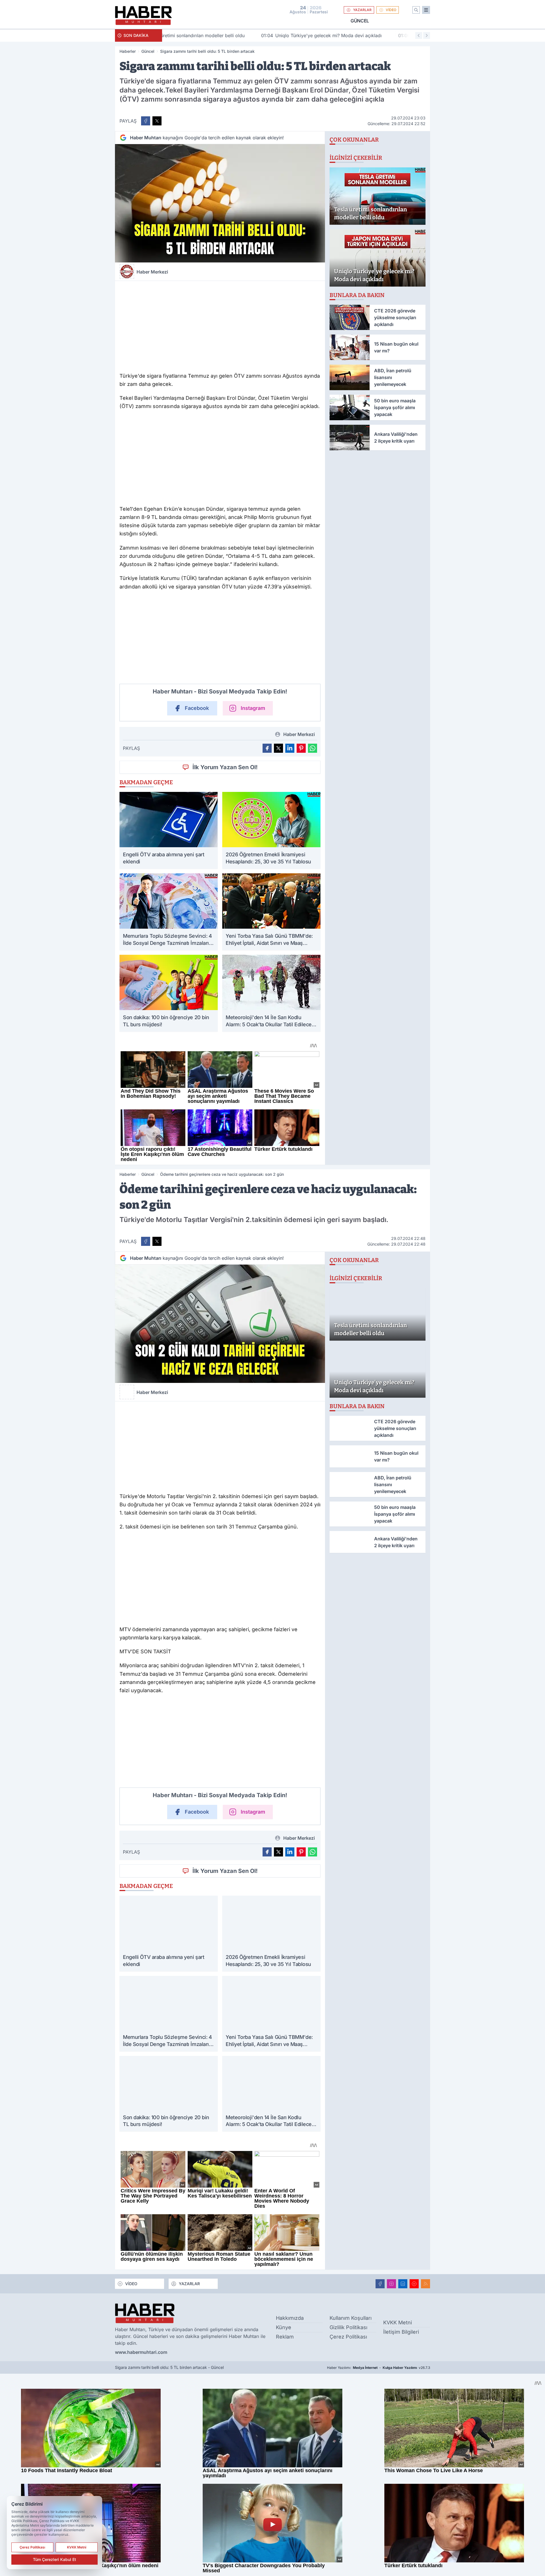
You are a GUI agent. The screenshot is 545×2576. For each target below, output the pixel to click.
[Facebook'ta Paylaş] (146, 121)
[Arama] (416, 10)
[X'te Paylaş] (157, 121)
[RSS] (425, 2284)
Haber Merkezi (152, 272)
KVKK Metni (398, 2322)
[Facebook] (380, 2284)
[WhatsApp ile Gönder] (313, 748)
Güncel (360, 21)
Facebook (197, 708)
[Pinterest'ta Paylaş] (301, 748)
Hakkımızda (290, 2318)
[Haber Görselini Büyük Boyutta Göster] (220, 203)
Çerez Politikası (348, 2337)
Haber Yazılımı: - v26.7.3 (379, 2368)
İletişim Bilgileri (401, 2332)
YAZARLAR (362, 10)
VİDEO (391, 10)
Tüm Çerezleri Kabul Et (54, 2559)
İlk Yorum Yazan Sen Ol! (225, 767)
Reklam (285, 2337)
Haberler (128, 51)
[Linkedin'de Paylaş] (290, 748)
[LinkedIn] (403, 2284)
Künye (284, 2327)
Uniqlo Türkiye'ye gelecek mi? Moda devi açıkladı (227, 35)
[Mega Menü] (426, 10)
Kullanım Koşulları (351, 2318)
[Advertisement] (220, 325)
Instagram (253, 708)
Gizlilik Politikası (348, 2327)
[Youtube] (414, 2284)
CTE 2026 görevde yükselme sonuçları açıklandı (363, 35)
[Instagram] (391, 2284)
